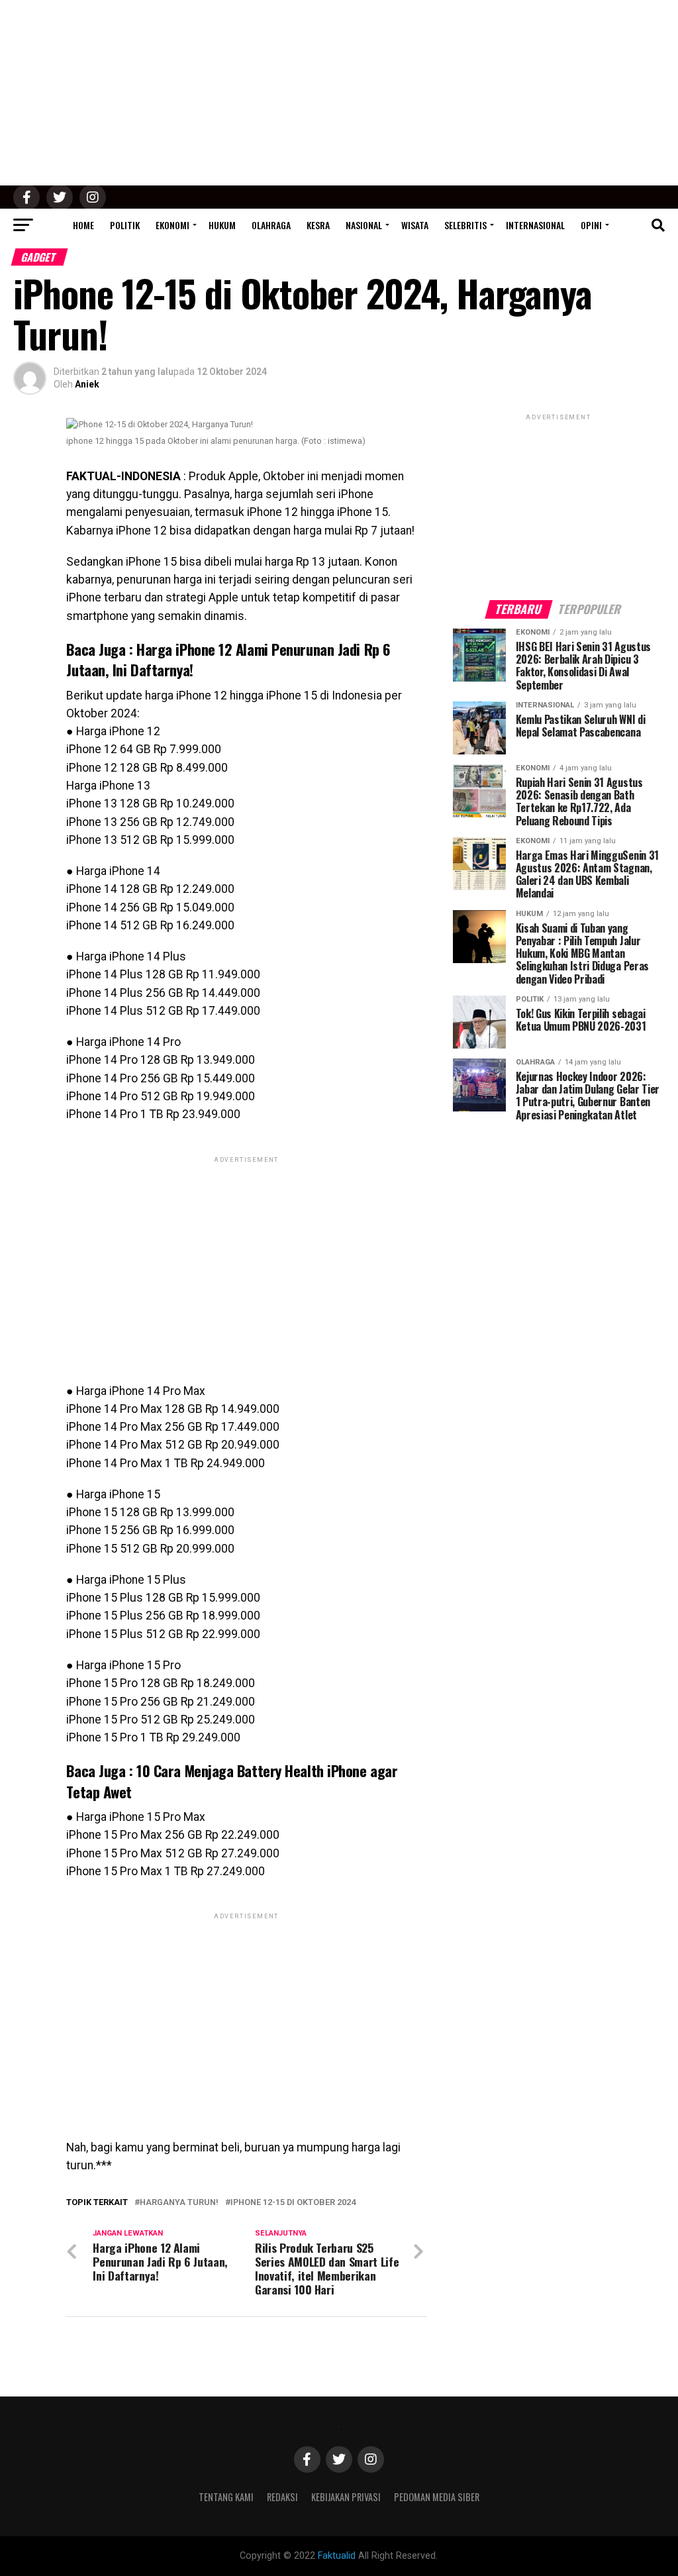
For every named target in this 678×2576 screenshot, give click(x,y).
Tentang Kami (226, 2497)
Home (83, 225)
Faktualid (337, 2556)
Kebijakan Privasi (346, 2497)
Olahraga (271, 225)
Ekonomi (172, 225)
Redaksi (282, 2497)
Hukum (222, 225)
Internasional (535, 225)
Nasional (364, 225)
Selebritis (465, 225)
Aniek (87, 384)
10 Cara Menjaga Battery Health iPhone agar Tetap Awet (232, 1780)
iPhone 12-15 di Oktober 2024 (293, 2203)
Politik (125, 225)
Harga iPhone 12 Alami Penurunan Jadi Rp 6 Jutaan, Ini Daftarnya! (228, 659)
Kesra (318, 225)
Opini (591, 225)
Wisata (415, 225)
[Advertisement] (339, 93)
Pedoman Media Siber (437, 2497)
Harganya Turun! (179, 2203)
